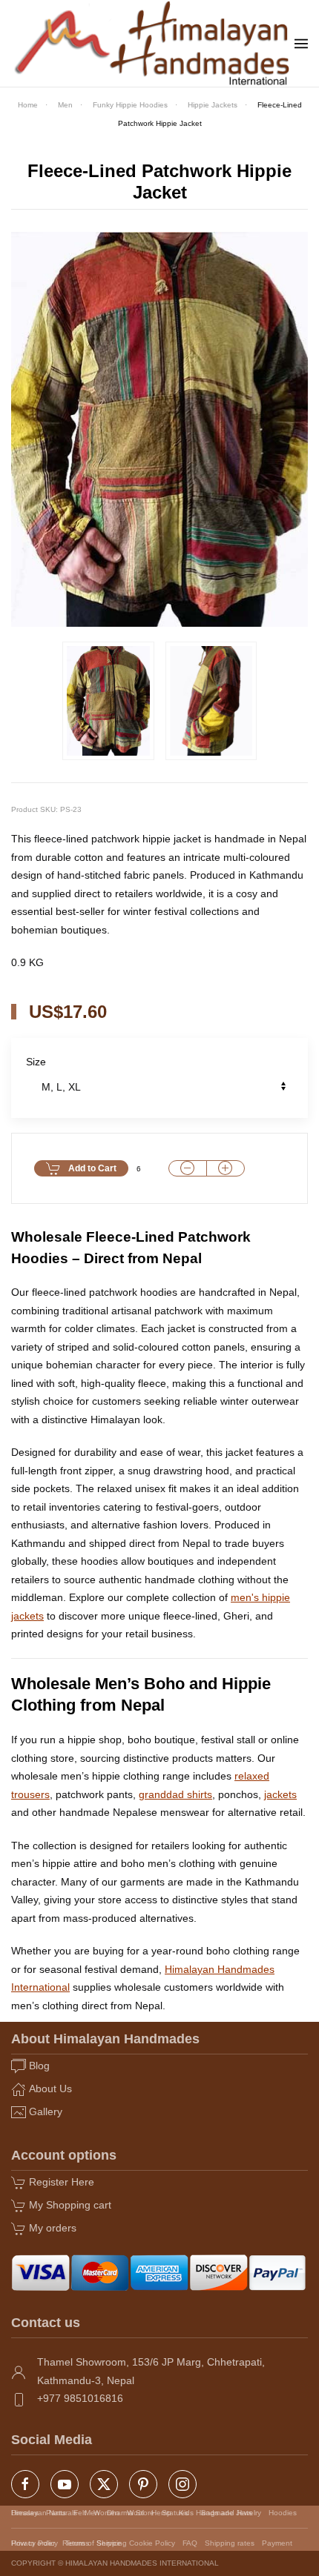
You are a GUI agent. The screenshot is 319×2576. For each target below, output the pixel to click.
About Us (50, 2089)
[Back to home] (153, 43)
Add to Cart (92, 1168)
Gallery (46, 2111)
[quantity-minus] (188, 1169)
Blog (39, 2066)
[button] (301, 44)
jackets (280, 1794)
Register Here (62, 2182)
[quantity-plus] (226, 1169)
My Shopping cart (70, 2205)
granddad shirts (175, 1794)
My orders (53, 2228)
